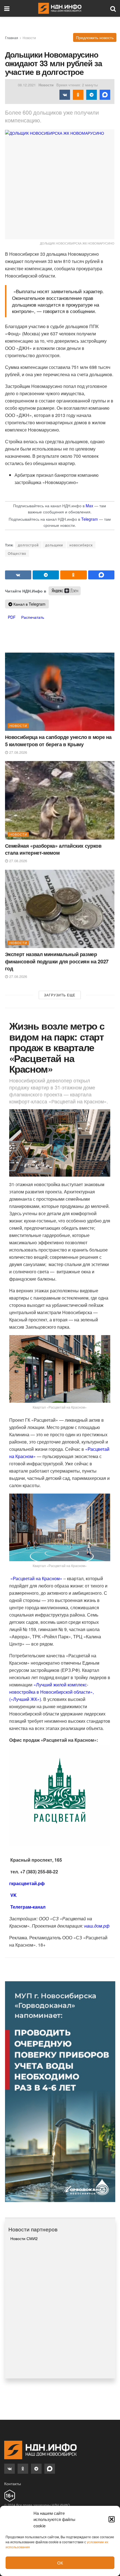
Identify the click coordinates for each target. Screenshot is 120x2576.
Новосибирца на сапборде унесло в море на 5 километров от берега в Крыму (58, 740)
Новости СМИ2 (24, 2238)
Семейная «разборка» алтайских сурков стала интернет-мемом (53, 849)
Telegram (90, 519)
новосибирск (81, 545)
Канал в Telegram (29, 604)
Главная (12, 38)
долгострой (28, 545)
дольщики (54, 545)
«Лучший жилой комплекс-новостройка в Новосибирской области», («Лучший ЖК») (51, 1692)
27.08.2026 (18, 752)
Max (89, 506)
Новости (29, 38)
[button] (112, 2519)
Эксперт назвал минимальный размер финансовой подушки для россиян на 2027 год (57, 961)
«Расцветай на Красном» (36, 1578)
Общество (17, 553)
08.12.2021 (27, 85)
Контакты (13, 2483)
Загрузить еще (60, 995)
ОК (60, 2563)
